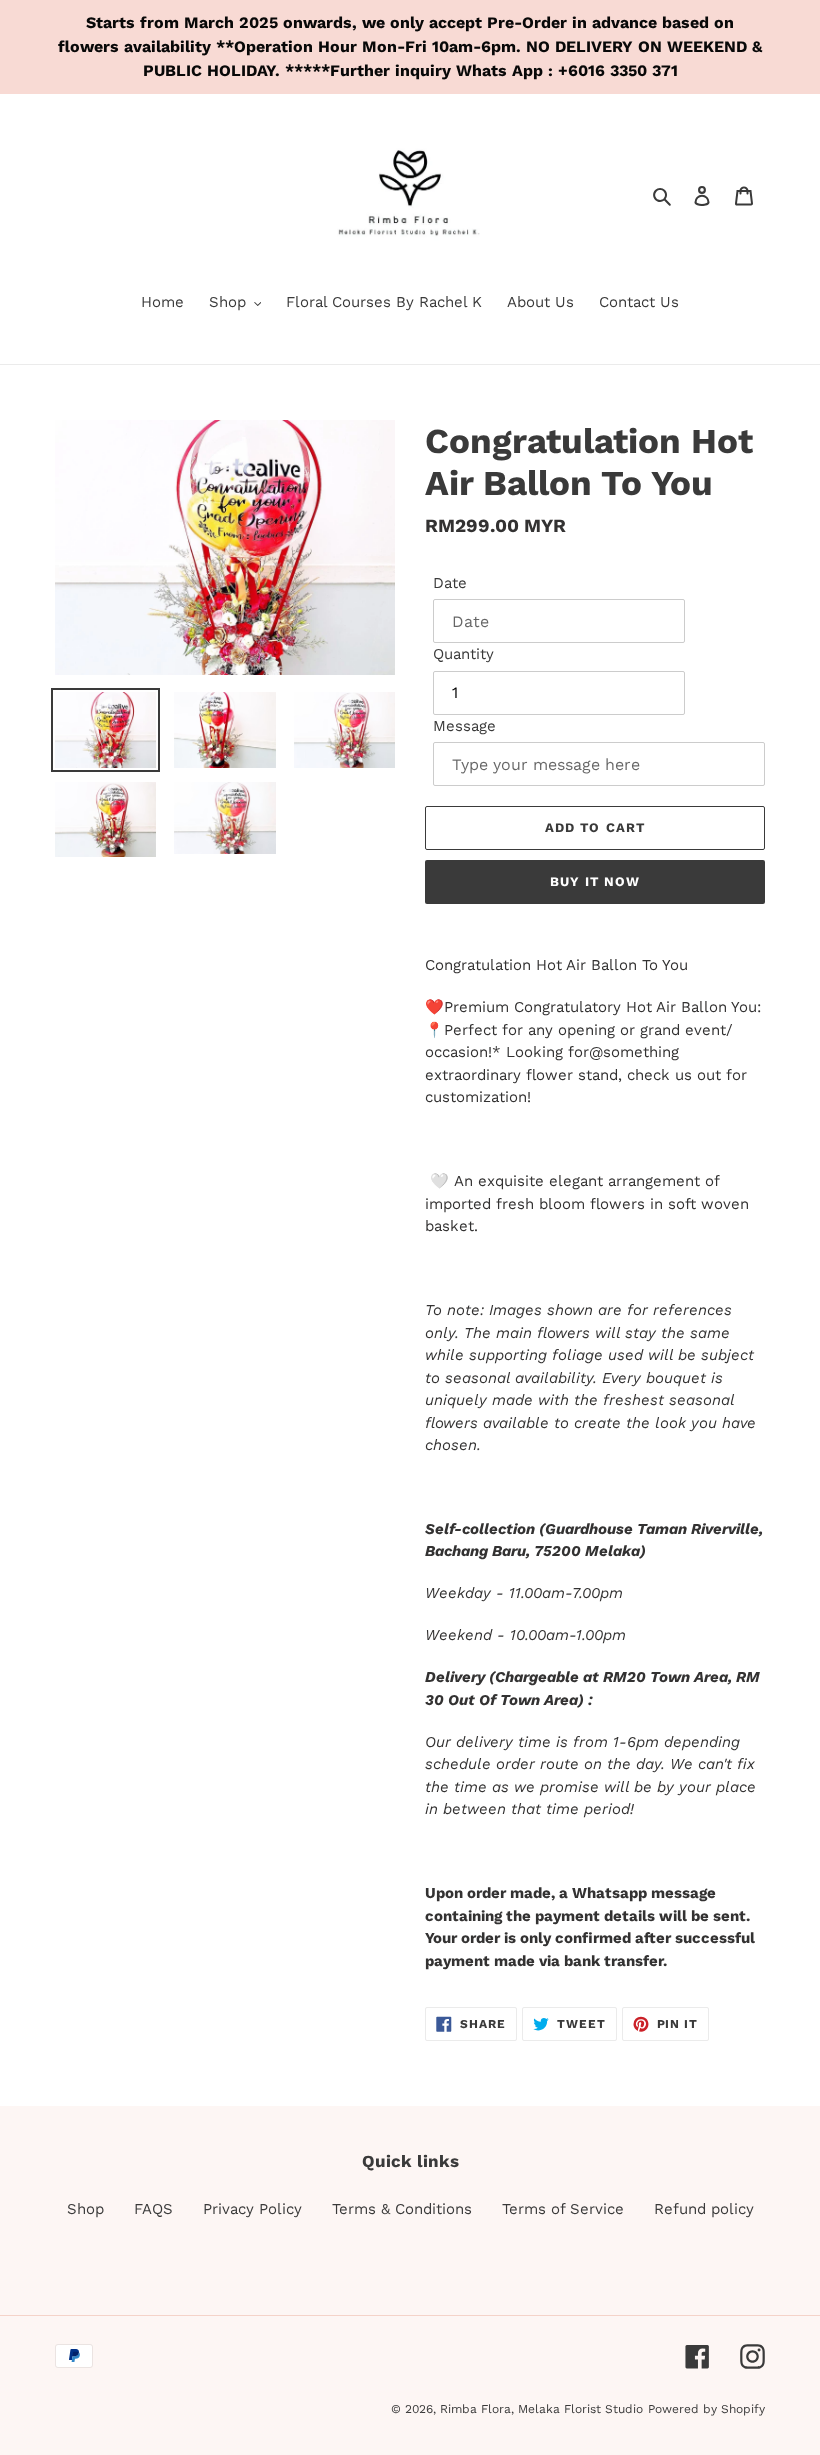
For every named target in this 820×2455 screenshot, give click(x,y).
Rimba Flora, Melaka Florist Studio (541, 2409)
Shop (85, 2209)
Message (464, 726)
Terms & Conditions (402, 2209)
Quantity (463, 654)
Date (450, 583)
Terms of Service (563, 2209)
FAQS (153, 2209)
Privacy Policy (252, 2209)
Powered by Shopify (706, 2409)
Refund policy (704, 2209)
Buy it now (595, 881)
